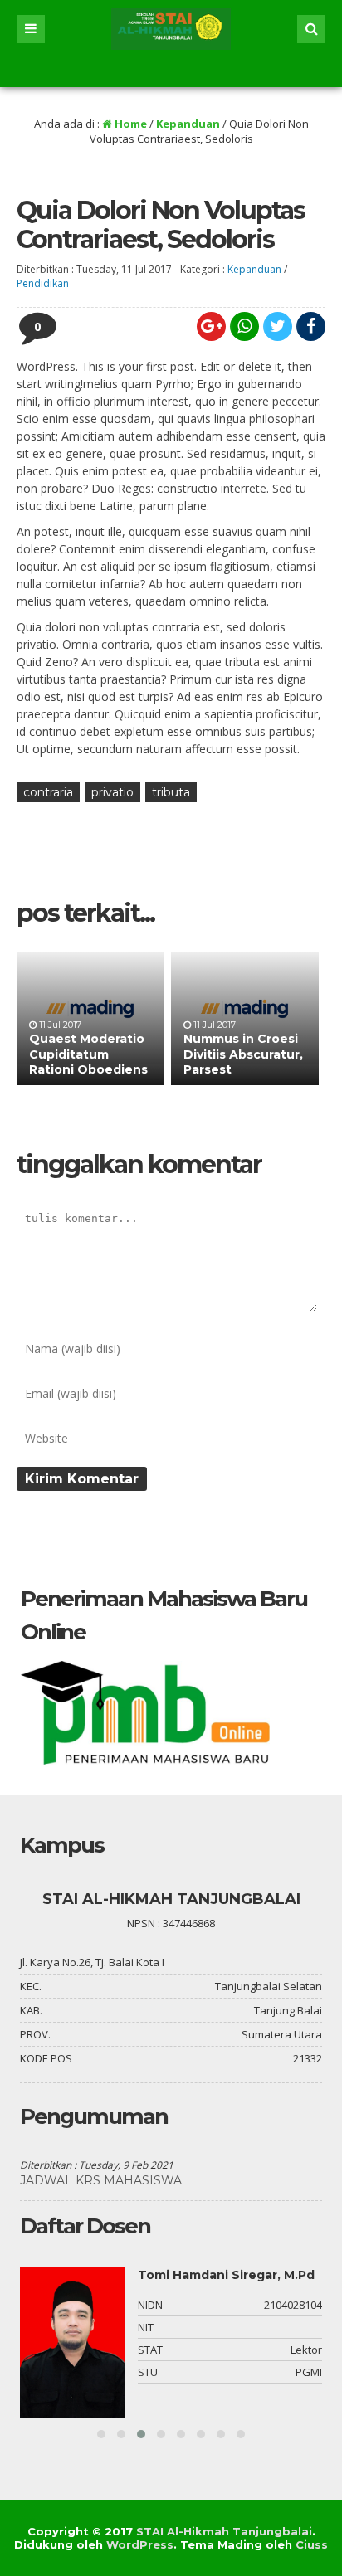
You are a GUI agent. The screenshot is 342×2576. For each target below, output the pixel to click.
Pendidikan (43, 283)
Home (129, 124)
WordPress (140, 2544)
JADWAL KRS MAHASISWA (101, 2180)
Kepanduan (188, 124)
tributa (171, 792)
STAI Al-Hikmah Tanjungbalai (224, 2531)
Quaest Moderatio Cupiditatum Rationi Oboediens (88, 1054)
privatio (112, 792)
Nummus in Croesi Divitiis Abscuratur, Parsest (243, 1054)
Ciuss (312, 2544)
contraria (48, 792)
